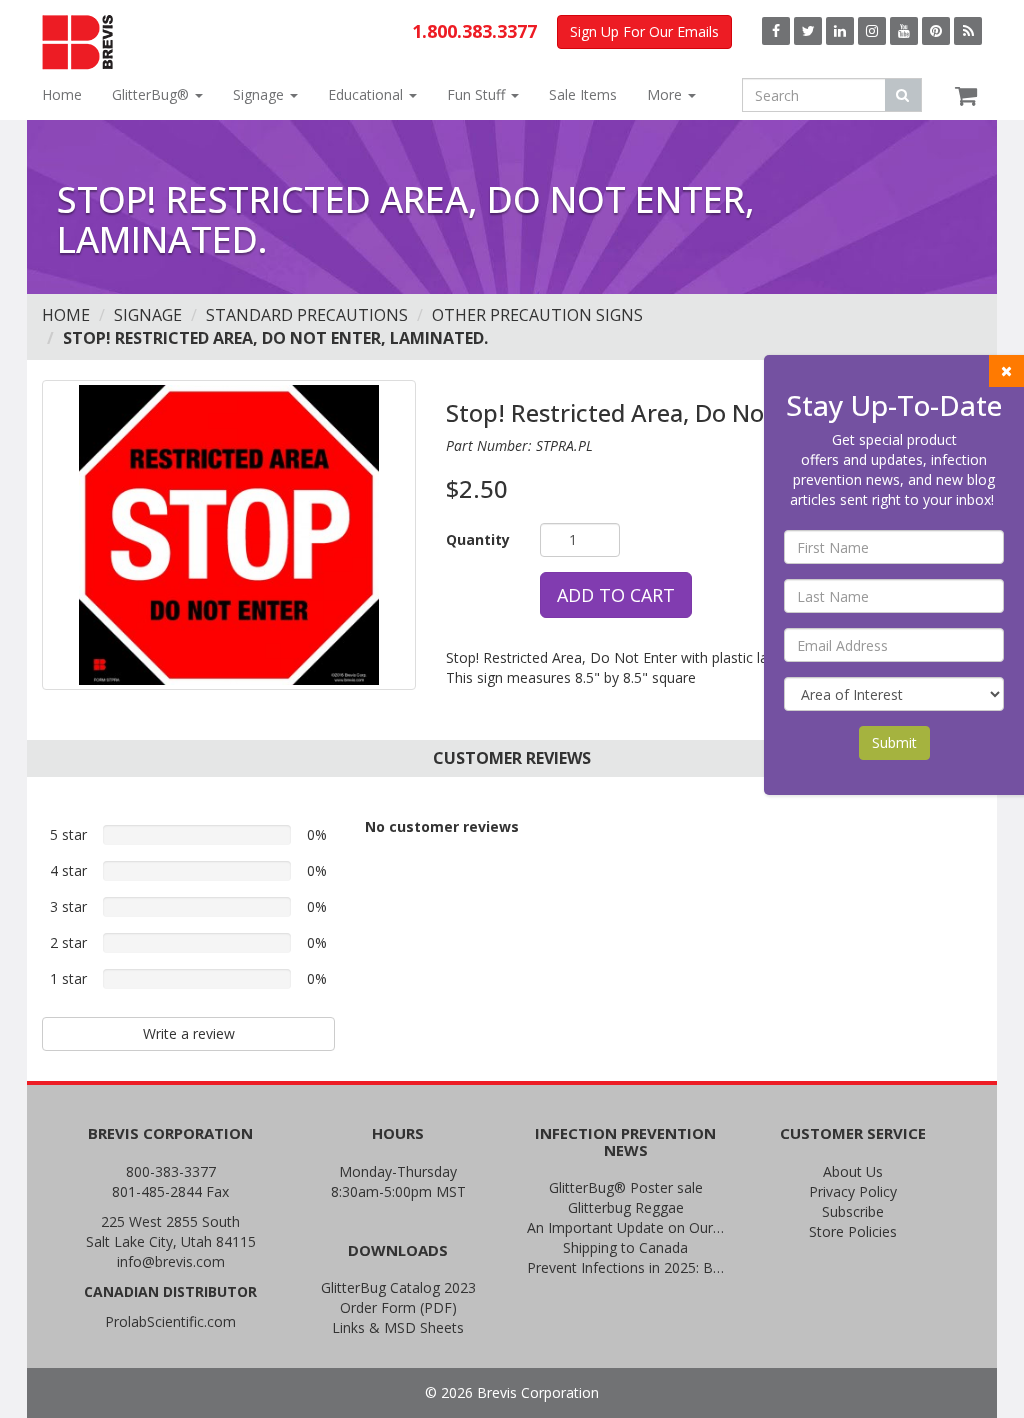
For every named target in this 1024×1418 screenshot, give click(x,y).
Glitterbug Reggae (626, 1207)
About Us (853, 1171)
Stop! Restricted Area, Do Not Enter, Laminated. (275, 338)
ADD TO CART (616, 595)
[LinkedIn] (840, 31)
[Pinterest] (936, 31)
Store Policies (853, 1231)
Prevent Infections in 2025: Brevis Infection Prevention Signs (626, 1267)
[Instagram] (872, 31)
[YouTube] (904, 31)
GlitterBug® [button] (152, 94)
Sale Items (583, 94)
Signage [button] (260, 94)
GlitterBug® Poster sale (626, 1187)
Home (62, 94)
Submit (894, 742)
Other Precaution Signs (537, 315)
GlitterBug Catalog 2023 (398, 1287)
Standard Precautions (307, 315)
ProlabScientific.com (170, 1321)
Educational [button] (367, 94)
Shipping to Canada (625, 1247)
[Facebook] (776, 31)
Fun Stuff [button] (478, 94)
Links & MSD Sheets (398, 1327)
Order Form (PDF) (398, 1307)
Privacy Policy (853, 1191)
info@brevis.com (171, 1261)
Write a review (189, 1033)
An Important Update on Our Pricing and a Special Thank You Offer (626, 1227)
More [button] (666, 94)
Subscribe (853, 1211)
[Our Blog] (968, 31)
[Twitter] (808, 31)
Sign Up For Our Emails (644, 31)
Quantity (478, 539)
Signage (148, 315)
